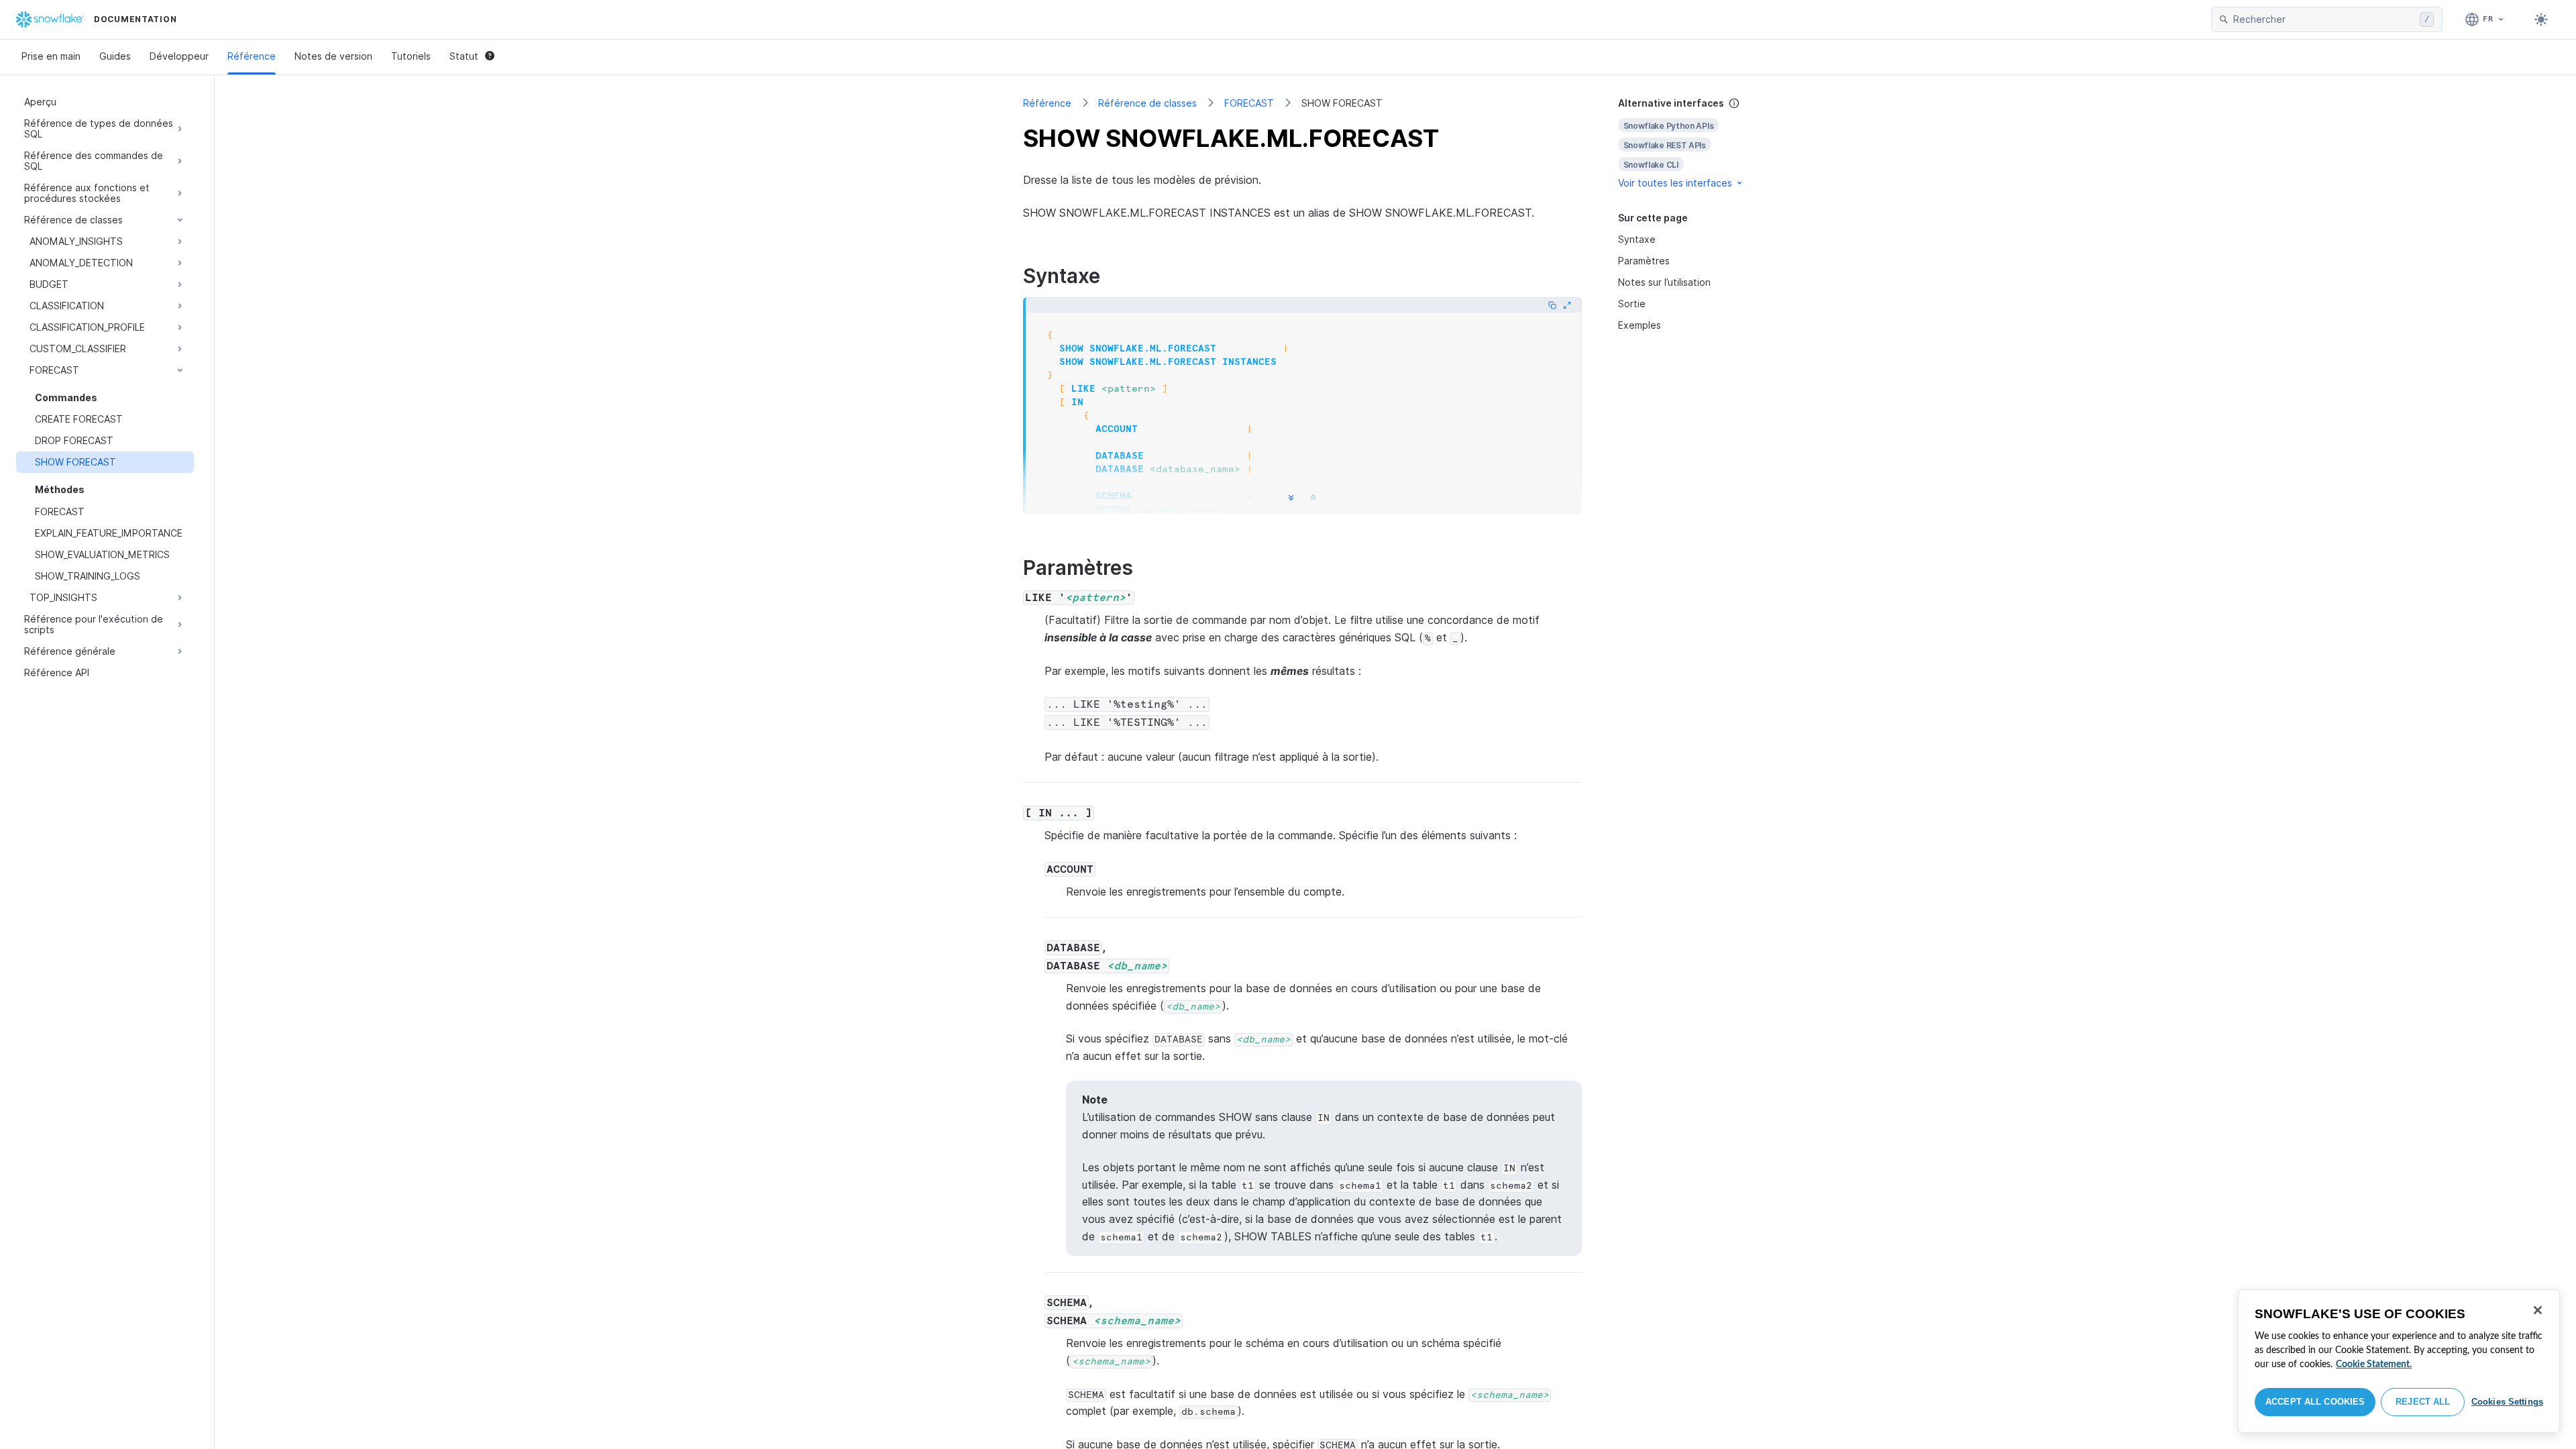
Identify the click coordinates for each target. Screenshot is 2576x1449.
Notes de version (333, 56)
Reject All (2423, 1402)
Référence (252, 56)
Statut (464, 56)
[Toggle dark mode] (2541, 19)
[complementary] (1693, 143)
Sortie (1632, 304)
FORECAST (1249, 103)
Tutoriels (411, 56)
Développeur (179, 56)
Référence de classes (1147, 103)
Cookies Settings (2507, 1402)
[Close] (2538, 1310)
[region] (2399, 1361)
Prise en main (51, 56)
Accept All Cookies (2315, 1402)
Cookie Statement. (2374, 1364)
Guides (115, 56)
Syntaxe (1637, 239)
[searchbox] (2324, 19)
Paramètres (1644, 261)
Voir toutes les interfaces (1675, 183)
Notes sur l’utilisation (1664, 282)
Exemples (1640, 325)
